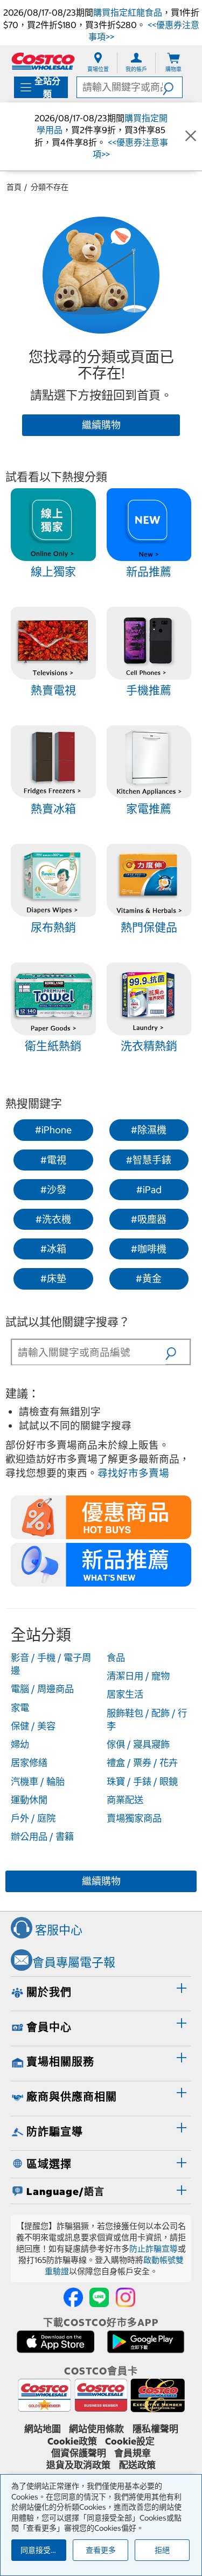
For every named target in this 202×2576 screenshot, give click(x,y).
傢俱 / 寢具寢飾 (138, 1744)
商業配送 (125, 1800)
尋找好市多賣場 (133, 1473)
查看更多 (101, 2550)
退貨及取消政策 (78, 2465)
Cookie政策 (72, 2441)
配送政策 (137, 2465)
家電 (20, 1708)
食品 (116, 1658)
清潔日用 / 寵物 (138, 1676)
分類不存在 (50, 187)
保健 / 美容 (33, 1726)
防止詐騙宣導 (154, 2249)
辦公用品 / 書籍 (42, 1837)
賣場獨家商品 (134, 1818)
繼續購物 (101, 425)
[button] (172, 87)
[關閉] (191, 136)
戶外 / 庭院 (33, 1818)
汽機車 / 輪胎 (38, 1782)
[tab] (101, 1992)
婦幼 (20, 1744)
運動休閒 (29, 1800)
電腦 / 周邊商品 (42, 1689)
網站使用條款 (96, 2429)
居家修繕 (29, 1763)
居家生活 (125, 1694)
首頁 (14, 187)
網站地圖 (43, 2429)
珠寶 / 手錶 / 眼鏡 (142, 1782)
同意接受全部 (43, 2550)
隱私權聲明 (155, 2429)
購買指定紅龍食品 (128, 12)
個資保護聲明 (79, 2453)
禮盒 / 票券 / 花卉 (142, 1763)
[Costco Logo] (43, 61)
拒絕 (162, 2550)
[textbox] (89, 1352)
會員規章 (133, 2453)
